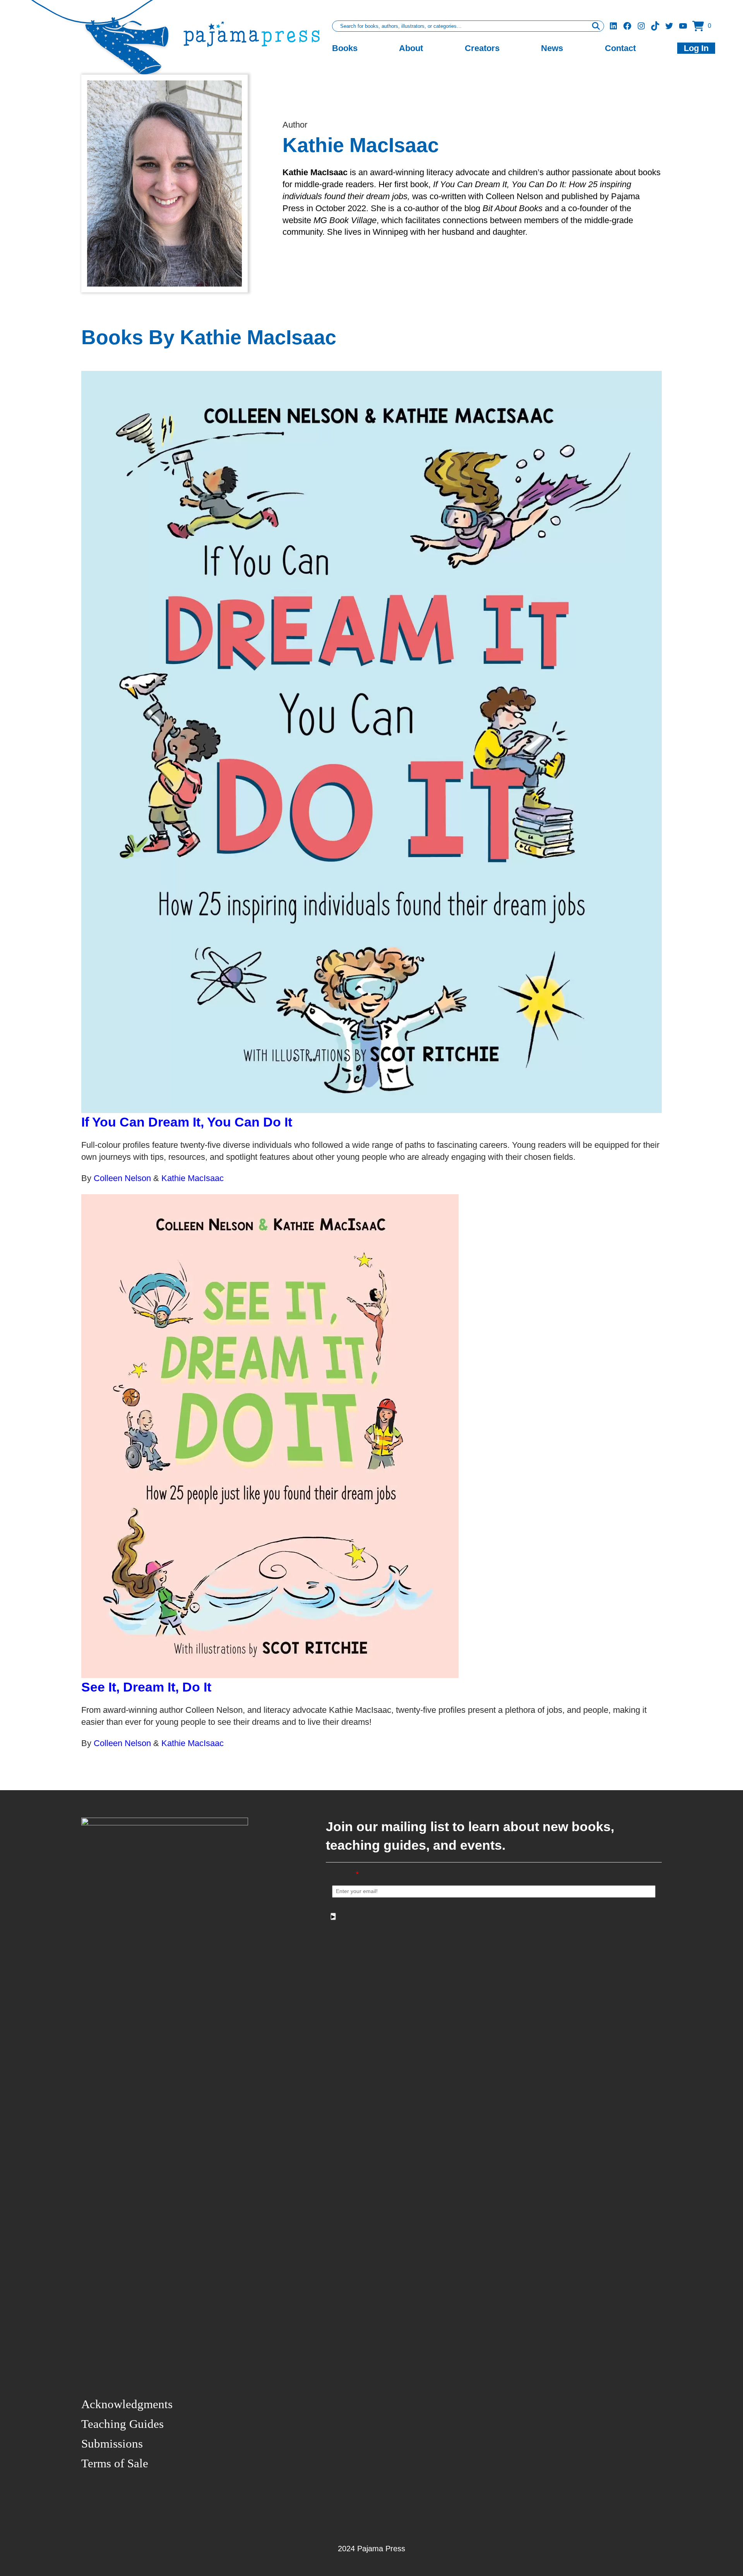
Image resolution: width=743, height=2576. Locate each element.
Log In (696, 48)
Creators (482, 48)
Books (345, 48)
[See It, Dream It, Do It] (371, 1436)
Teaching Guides (122, 2424)
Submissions (112, 2444)
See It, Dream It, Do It (146, 1687)
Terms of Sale (115, 2463)
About (411, 48)
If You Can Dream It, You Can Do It (187, 1122)
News (552, 48)
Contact (620, 48)
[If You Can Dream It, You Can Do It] (371, 742)
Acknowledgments (127, 2404)
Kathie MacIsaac (193, 1178)
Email (346, 1874)
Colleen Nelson (123, 1178)
